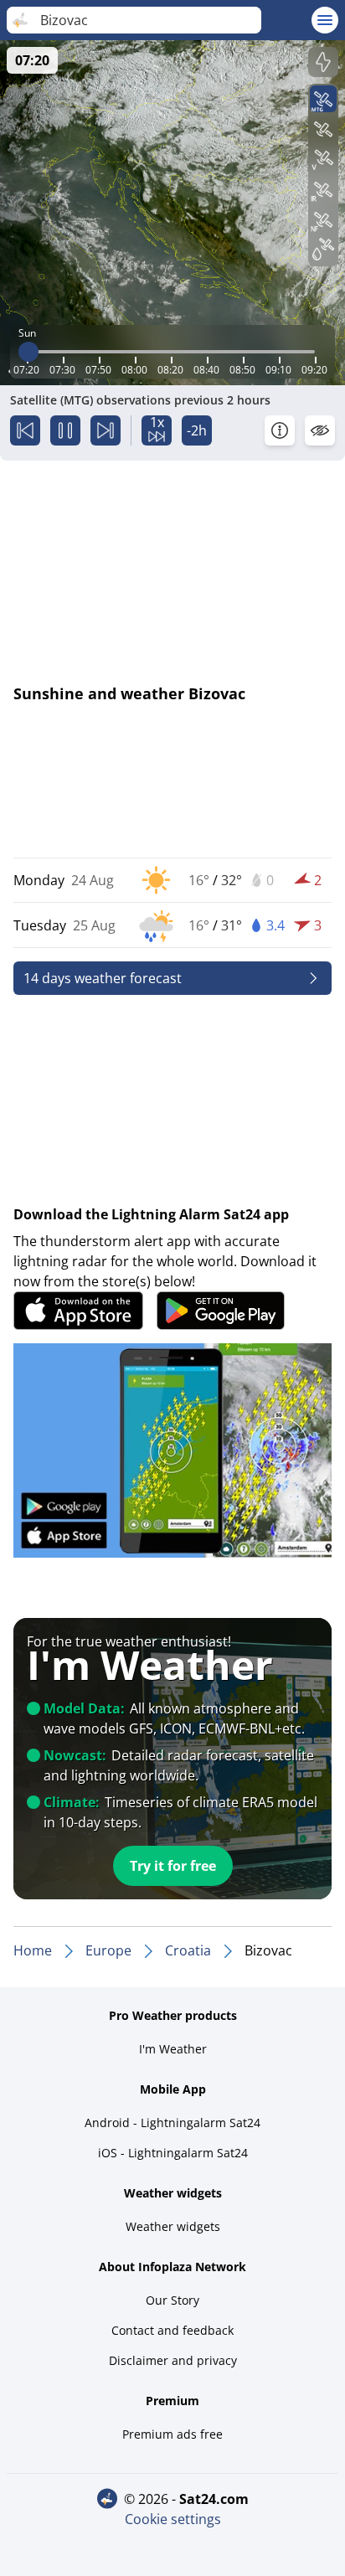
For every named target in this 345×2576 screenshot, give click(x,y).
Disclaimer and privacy (173, 2360)
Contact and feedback (172, 2330)
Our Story (172, 2300)
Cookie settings (173, 2519)
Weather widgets (173, 2226)
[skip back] (25, 430)
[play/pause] (65, 430)
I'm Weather (173, 2049)
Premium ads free (172, 2434)
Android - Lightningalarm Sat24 (172, 2123)
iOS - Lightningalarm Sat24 (173, 2153)
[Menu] (325, 20)
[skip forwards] (106, 430)
